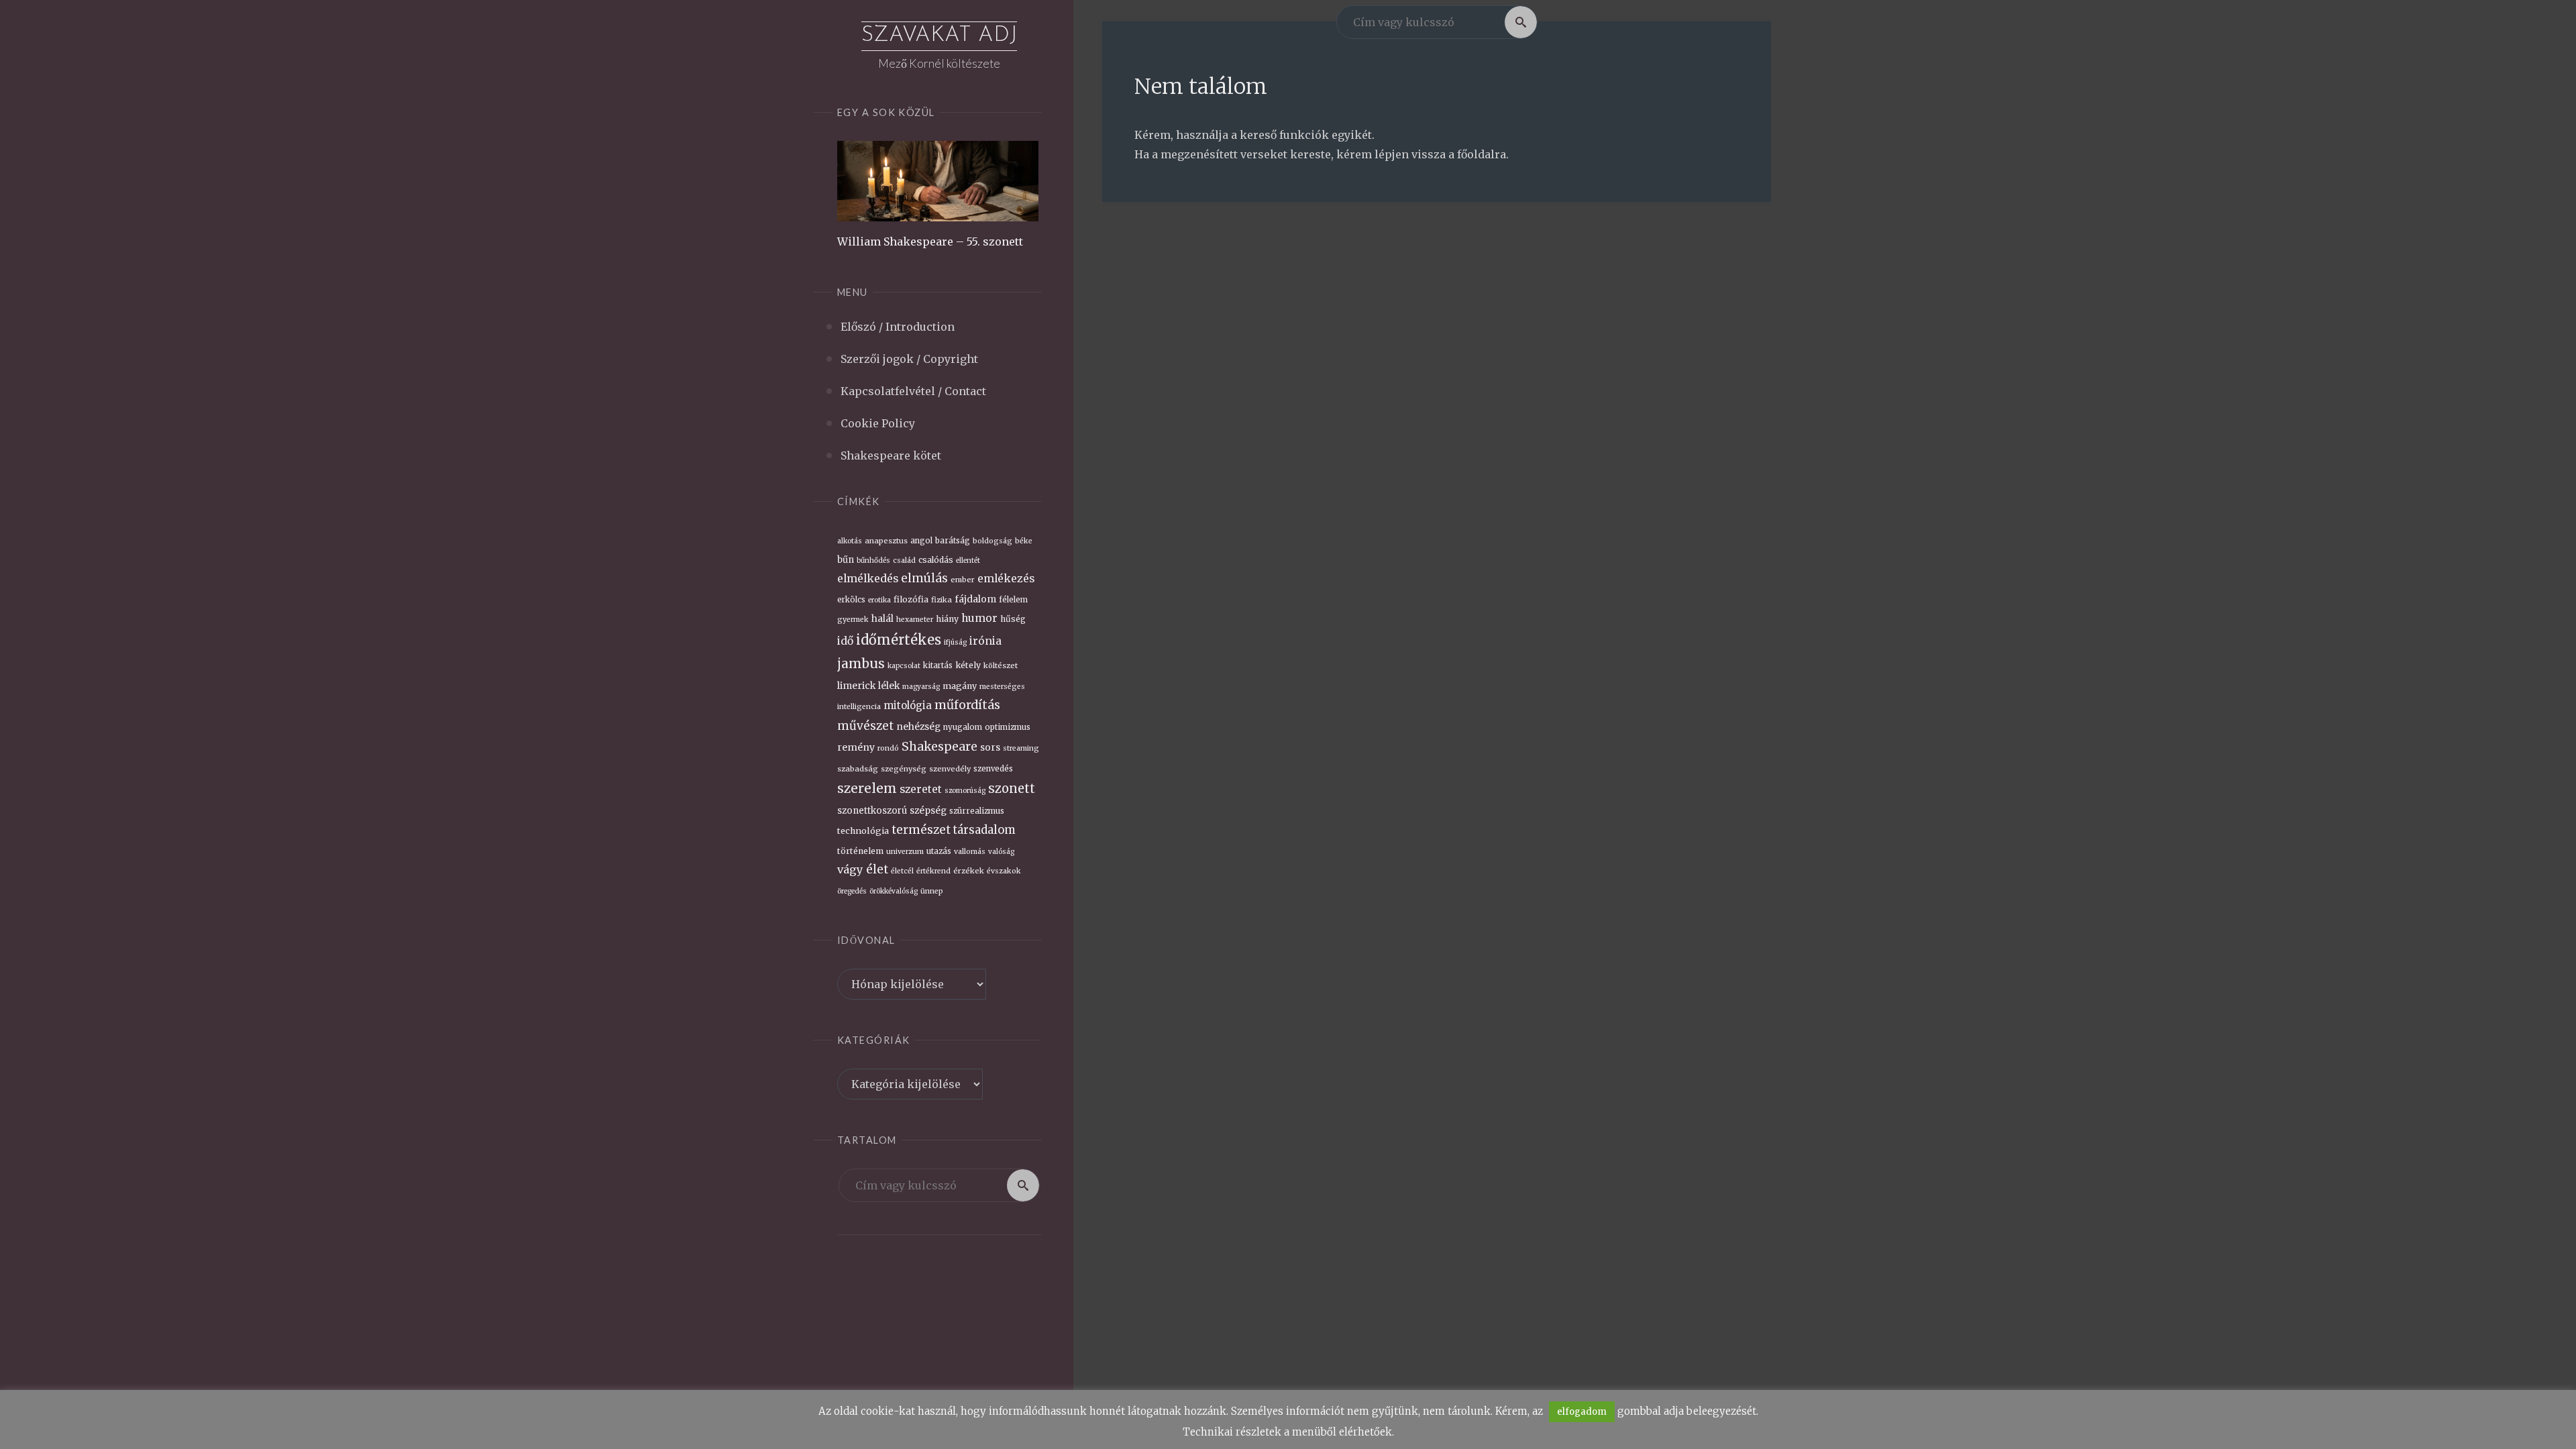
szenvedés (993, 769)
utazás (939, 851)
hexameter (915, 620)
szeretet (921, 789)
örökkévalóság (894, 891)
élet (877, 869)
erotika (879, 600)
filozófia (911, 599)
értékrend (933, 871)
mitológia (908, 705)
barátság (953, 541)
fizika (942, 600)
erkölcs (851, 600)
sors (990, 747)
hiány (947, 619)
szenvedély (950, 769)
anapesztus (886, 541)
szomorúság (965, 791)
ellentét (968, 560)
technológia (863, 830)
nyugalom (963, 727)
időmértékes (899, 640)
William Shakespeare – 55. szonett (930, 241)
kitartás (938, 665)
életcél (902, 871)
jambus (861, 663)
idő (845, 641)
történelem (860, 851)
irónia (985, 641)
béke (1024, 541)
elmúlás (924, 578)
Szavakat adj (939, 36)
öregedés (852, 891)
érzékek (969, 871)
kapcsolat (904, 666)
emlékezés (1006, 579)
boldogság (992, 541)
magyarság (921, 687)
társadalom (984, 830)
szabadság (858, 769)
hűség (1013, 619)
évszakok (1004, 871)
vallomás (970, 852)
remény (856, 747)
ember (963, 580)
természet (921, 830)
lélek (889, 686)
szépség (928, 811)
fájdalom (975, 599)
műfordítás (967, 705)
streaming (1021, 748)
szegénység (904, 769)
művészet (865, 726)
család (904, 560)
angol (921, 541)
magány (960, 686)
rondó (888, 748)
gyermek (853, 620)
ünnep (932, 891)
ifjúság (955, 642)
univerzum (905, 852)
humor (979, 618)
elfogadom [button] (1582, 1412)
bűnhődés (873, 560)
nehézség (918, 727)
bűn (846, 560)
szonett (1012, 789)
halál (882, 619)
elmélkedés (868, 578)
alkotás (850, 541)
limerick (856, 686)
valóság (1001, 852)
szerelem (867, 788)
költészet (1001, 665)
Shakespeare (940, 747)
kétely (968, 665)
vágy (850, 869)
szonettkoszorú (872, 811)
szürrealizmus (977, 811)
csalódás (936, 560)
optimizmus (1008, 727)
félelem (1013, 600)
